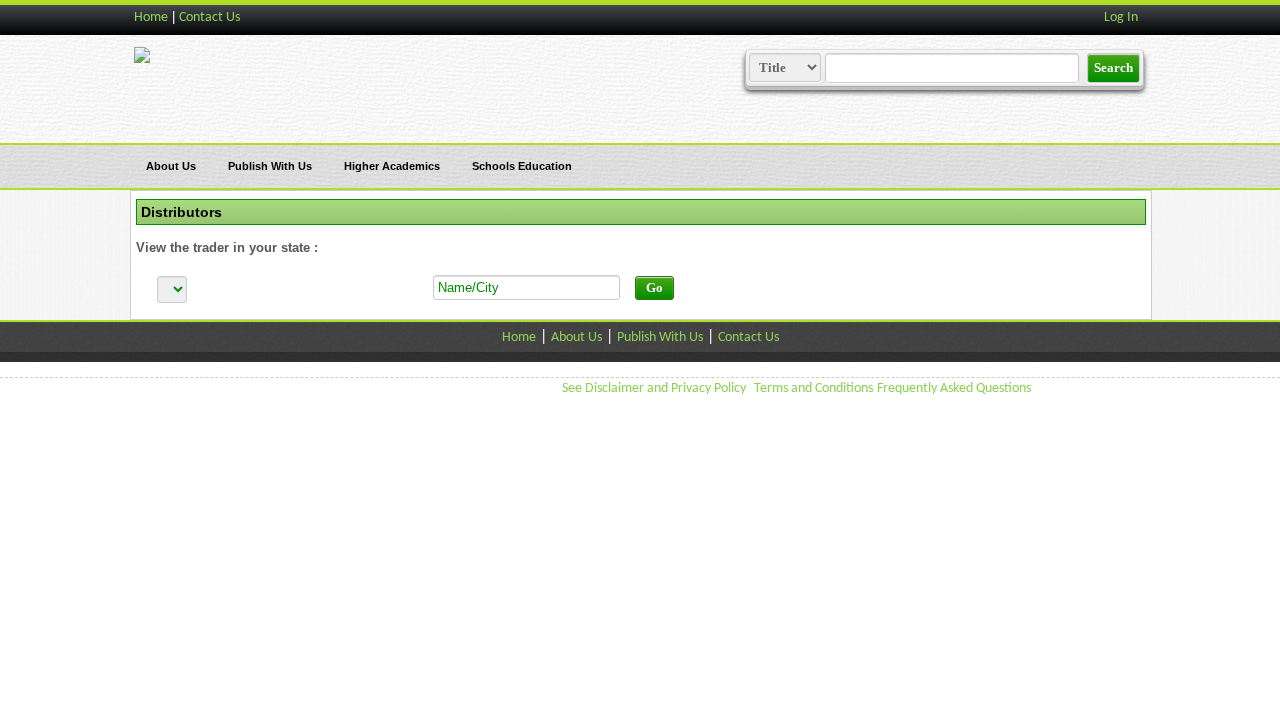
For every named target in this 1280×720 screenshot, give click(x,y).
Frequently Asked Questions (954, 388)
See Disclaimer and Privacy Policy (654, 388)
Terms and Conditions (813, 388)
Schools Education (522, 166)
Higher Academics (392, 166)
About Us (171, 166)
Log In (1121, 17)
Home (151, 17)
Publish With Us (270, 166)
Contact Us (209, 17)
